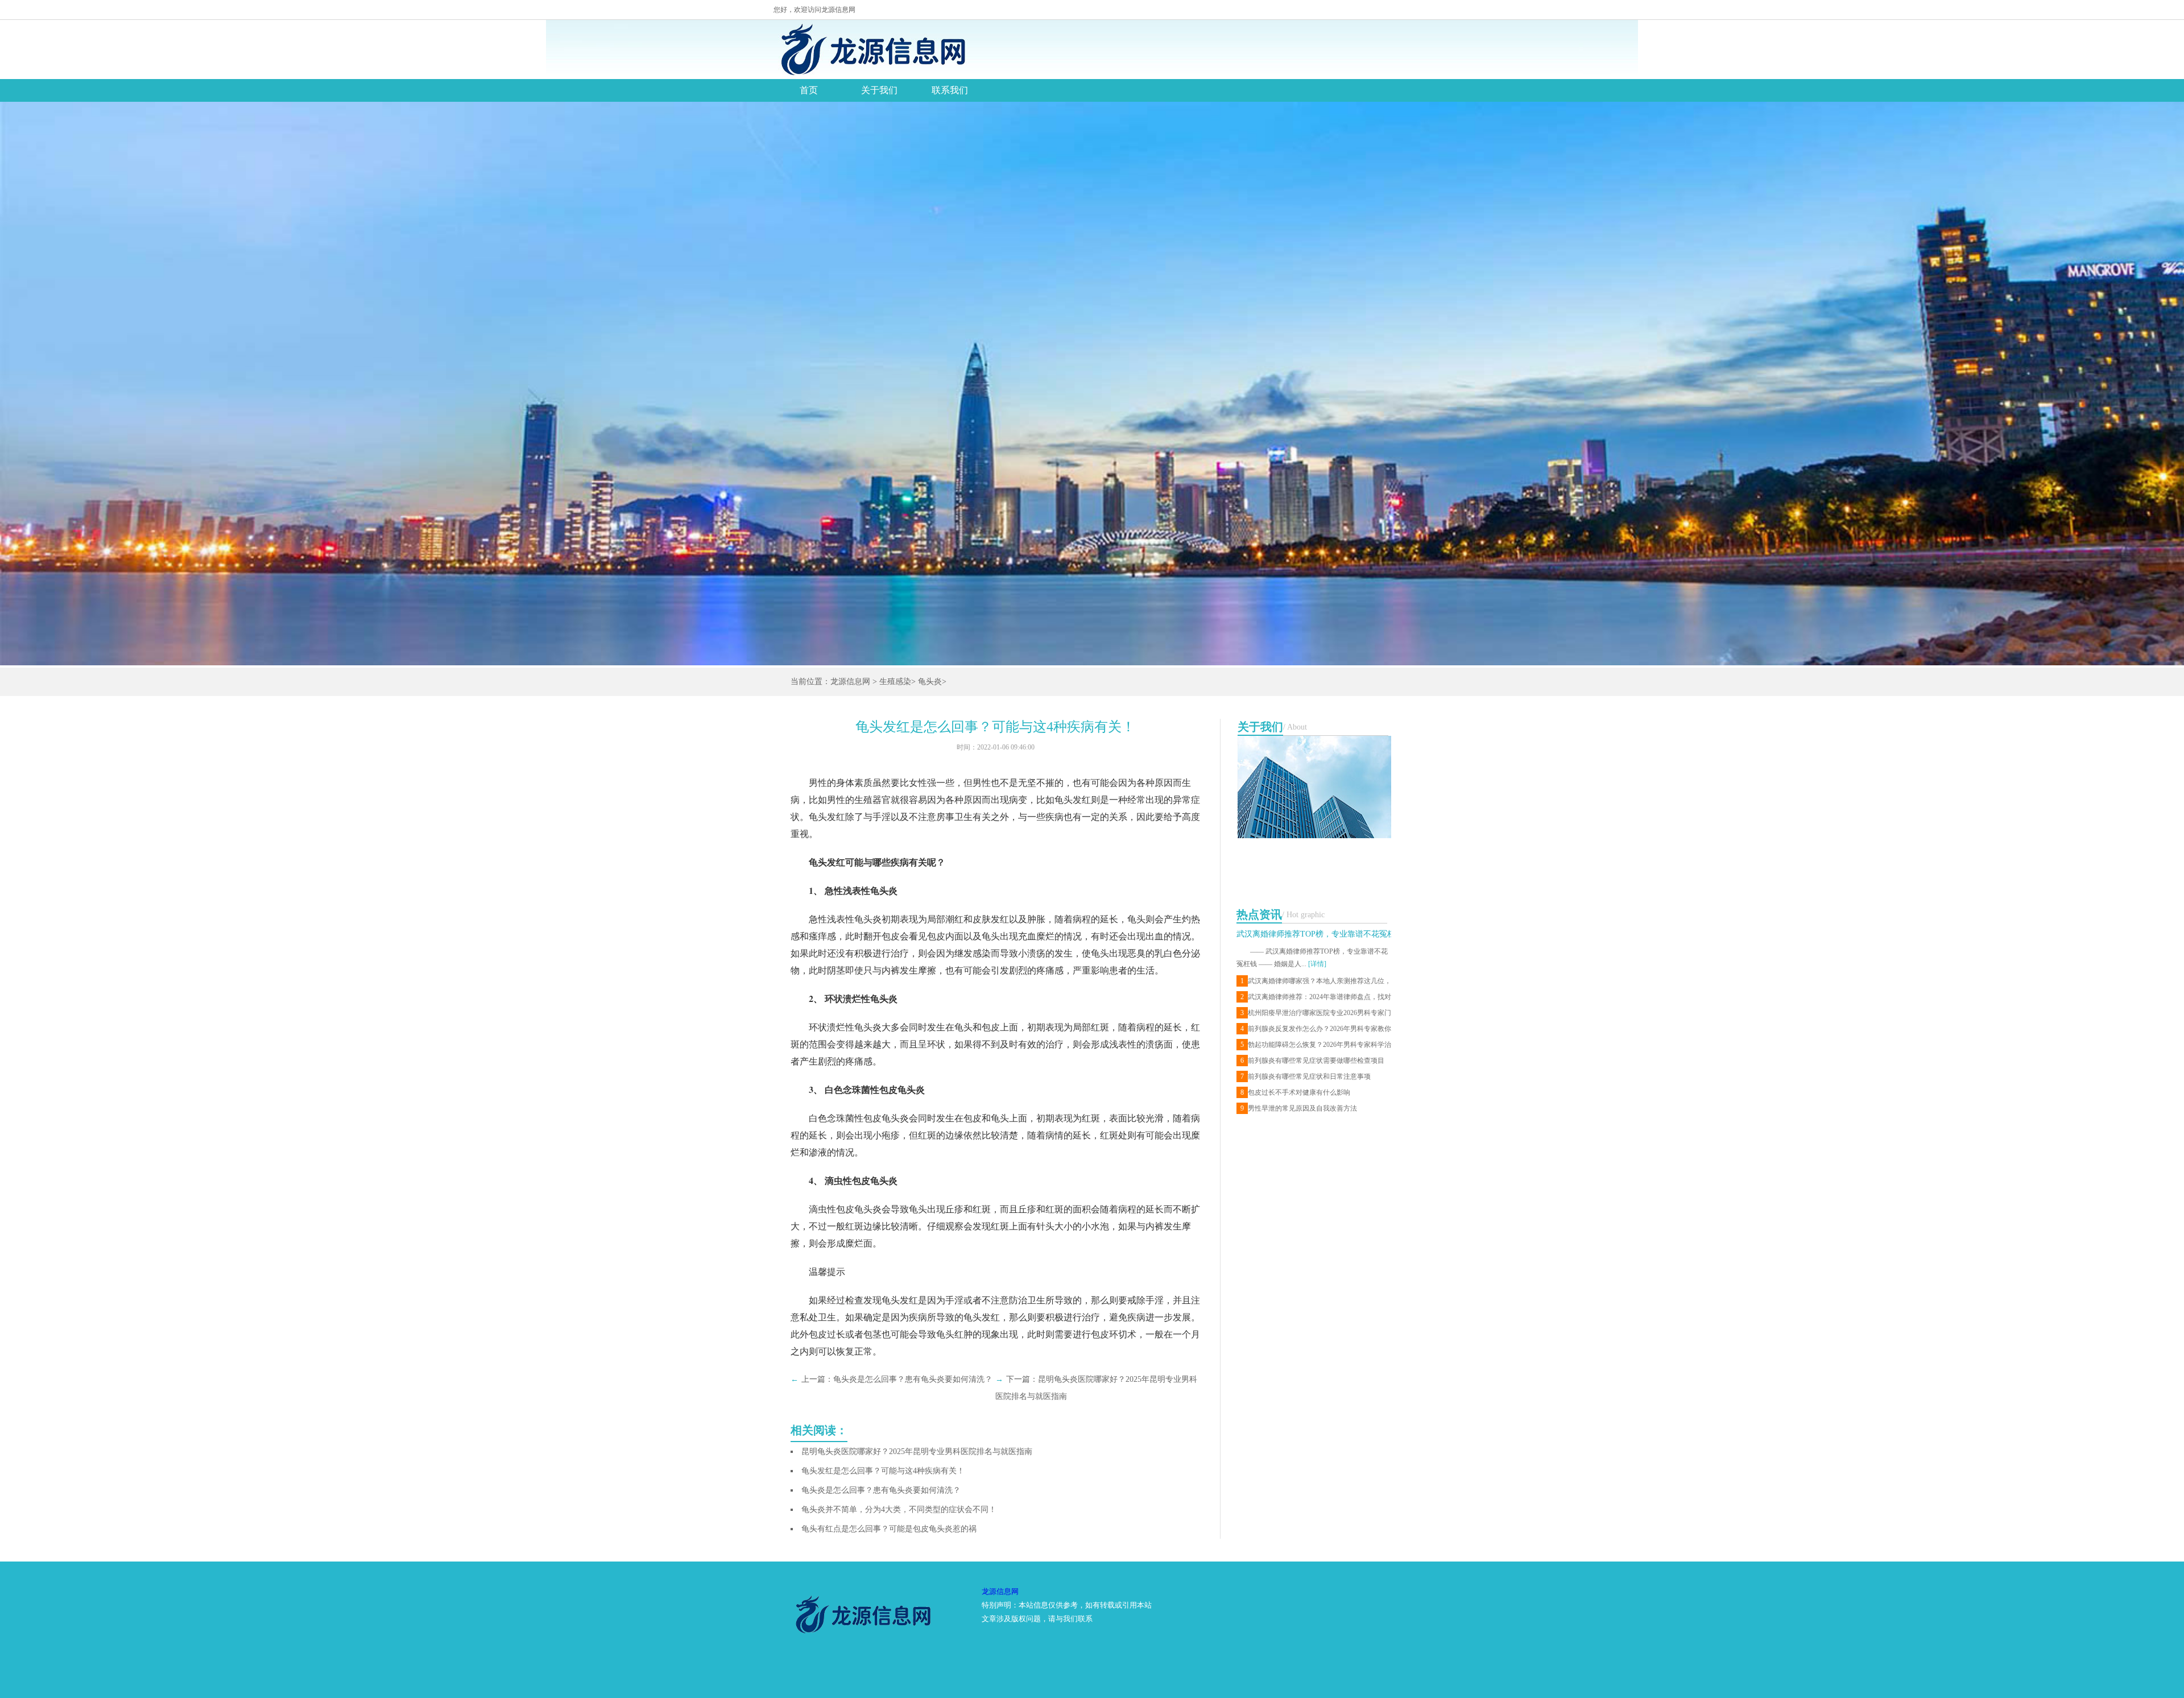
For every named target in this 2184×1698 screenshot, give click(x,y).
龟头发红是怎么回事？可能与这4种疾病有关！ (883, 1471)
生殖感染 (895, 682)
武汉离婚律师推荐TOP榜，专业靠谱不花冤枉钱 (1320, 934)
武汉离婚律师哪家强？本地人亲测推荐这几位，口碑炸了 (1316, 981)
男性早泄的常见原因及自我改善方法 (1299, 1108)
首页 (809, 90)
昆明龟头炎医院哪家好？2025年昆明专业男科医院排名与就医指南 (917, 1451)
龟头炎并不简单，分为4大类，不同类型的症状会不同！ (899, 1509)
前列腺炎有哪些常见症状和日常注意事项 (1306, 1076)
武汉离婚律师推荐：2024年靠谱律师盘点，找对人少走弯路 (1316, 997)
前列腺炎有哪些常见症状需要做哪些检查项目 (1312, 1061)
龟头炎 (930, 682)
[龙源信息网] (872, 49)
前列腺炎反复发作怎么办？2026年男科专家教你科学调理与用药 (1316, 1029)
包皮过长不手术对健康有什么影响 (1295, 1092)
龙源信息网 (850, 682)
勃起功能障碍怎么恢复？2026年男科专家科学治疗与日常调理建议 (1316, 1045)
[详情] (1317, 964)
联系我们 (950, 90)
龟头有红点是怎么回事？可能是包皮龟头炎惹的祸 (889, 1529)
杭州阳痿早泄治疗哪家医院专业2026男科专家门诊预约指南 (1316, 1013)
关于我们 (879, 90)
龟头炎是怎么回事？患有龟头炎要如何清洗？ (913, 1379)
